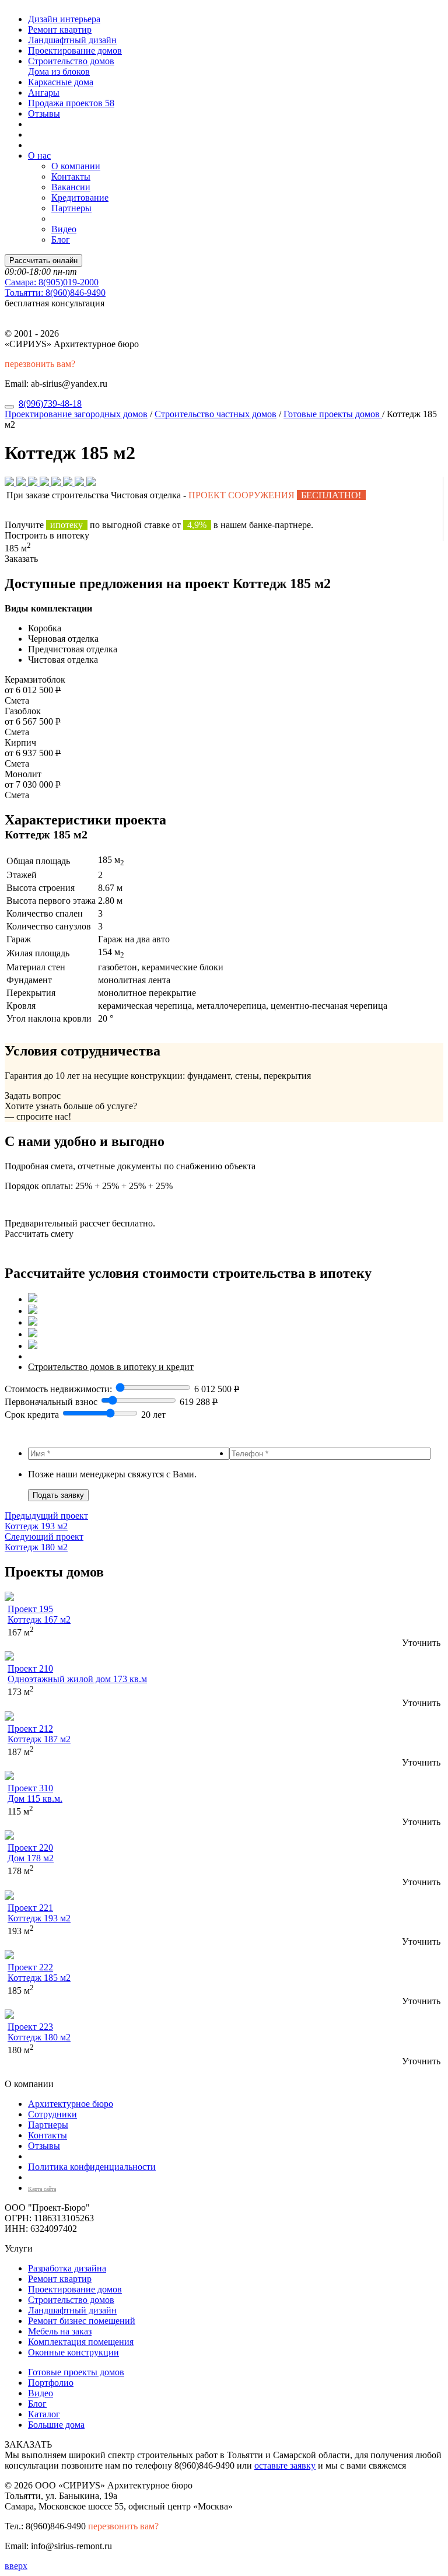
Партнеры (71, 208)
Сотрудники (52, 2114)
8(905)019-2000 (52, 282)
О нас (39, 155)
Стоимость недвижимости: (60, 1389)
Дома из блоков (59, 71)
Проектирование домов (75, 50)
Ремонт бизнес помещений (82, 2321)
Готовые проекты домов (333, 414)
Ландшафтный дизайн (72, 40)
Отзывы (44, 113)
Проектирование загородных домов (76, 414)
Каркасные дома (61, 82)
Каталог (44, 2414)
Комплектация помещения (81, 2342)
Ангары (44, 92)
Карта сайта (42, 2189)
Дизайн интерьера (64, 19)
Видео (64, 229)
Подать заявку (58, 1495)
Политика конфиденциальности (92, 2167)
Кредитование (80, 198)
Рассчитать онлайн (43, 261)
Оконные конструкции (73, 2352)
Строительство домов (71, 61)
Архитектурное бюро (71, 2104)
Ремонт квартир (60, 29)
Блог (61, 240)
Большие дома (56, 2425)
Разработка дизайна (67, 2268)
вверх (16, 2566)
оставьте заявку (285, 2465)
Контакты (71, 176)
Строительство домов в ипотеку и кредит (111, 1367)
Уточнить (421, 1643)
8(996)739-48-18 (50, 403)
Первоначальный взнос (51, 1402)
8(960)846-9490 (55, 293)
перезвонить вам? (40, 364)
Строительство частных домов (216, 414)
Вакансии (71, 187)
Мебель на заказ (60, 2331)
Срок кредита (32, 1415)
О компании (76, 166)
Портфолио (51, 2383)
